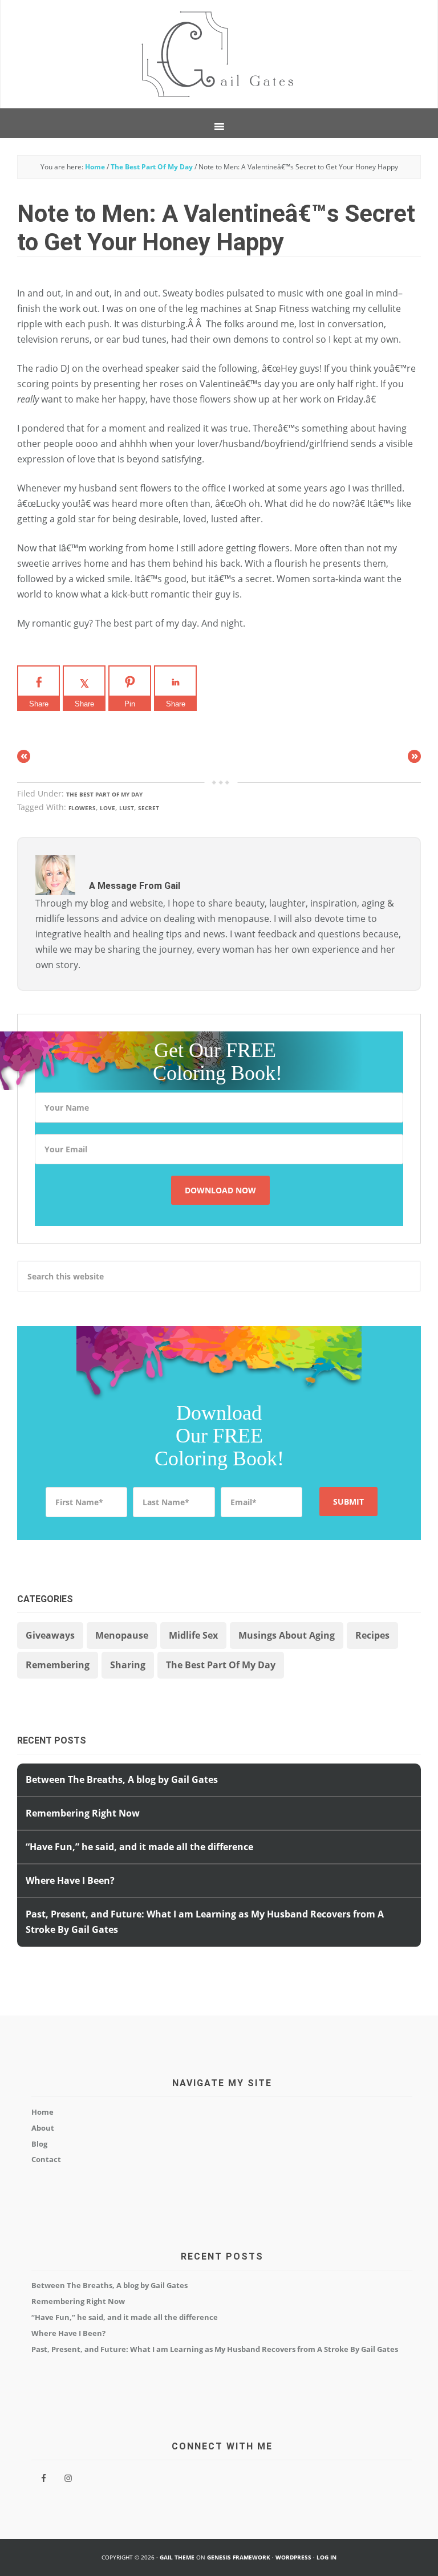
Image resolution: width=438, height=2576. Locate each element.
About (43, 2128)
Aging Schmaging (219, 54)
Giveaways (50, 1635)
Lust (127, 808)
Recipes (372, 1635)
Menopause (122, 1635)
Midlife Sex (193, 1635)
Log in (327, 2557)
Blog (39, 2144)
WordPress (293, 2557)
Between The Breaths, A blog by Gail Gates (122, 1779)
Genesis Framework (239, 2557)
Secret (149, 808)
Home (42, 2112)
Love (108, 808)
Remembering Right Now (83, 1813)
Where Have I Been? (70, 1880)
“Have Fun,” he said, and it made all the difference (139, 1847)
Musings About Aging (287, 1635)
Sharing (128, 1665)
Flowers (82, 808)
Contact (46, 2159)
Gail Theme (177, 2557)
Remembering (58, 1665)
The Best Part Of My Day (104, 794)
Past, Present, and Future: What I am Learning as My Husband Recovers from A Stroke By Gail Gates (215, 2349)
